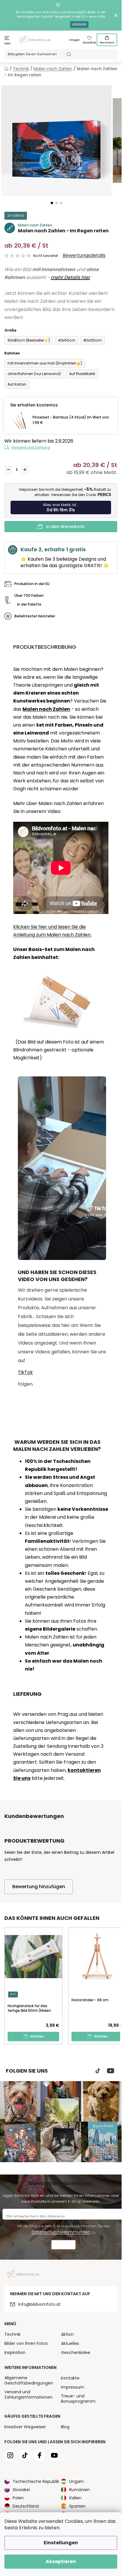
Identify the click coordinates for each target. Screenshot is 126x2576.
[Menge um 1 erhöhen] (25, 470)
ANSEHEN (79, 25)
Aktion (67, 2334)
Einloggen (74, 40)
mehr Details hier (70, 277)
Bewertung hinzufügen (39, 1887)
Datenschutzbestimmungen (61, 2232)
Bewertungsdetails (84, 256)
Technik (12, 2334)
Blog (65, 2427)
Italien (75, 2498)
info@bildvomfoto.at (39, 2304)
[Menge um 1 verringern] (8, 470)
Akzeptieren (61, 2561)
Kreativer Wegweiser (25, 2427)
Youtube (111, 2071)
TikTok (25, 1372)
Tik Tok (98, 2071)
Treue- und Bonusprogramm (78, 2399)
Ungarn (76, 2481)
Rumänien (80, 2490)
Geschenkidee (76, 2352)
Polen (18, 2498)
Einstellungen (61, 2543)
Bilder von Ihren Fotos (26, 2343)
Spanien (77, 2506)
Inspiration (15, 2352)
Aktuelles (70, 2343)
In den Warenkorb (65, 527)
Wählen (37, 2036)
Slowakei (21, 2490)
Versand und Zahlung (30, 447)
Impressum (73, 2387)
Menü (7, 44)
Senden (63, 2245)
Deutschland (26, 2506)
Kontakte (70, 2378)
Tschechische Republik (36, 2481)
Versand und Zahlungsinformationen (28, 2394)
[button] (52, 203)
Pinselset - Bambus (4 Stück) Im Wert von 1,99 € (71, 420)
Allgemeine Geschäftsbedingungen (29, 2380)
